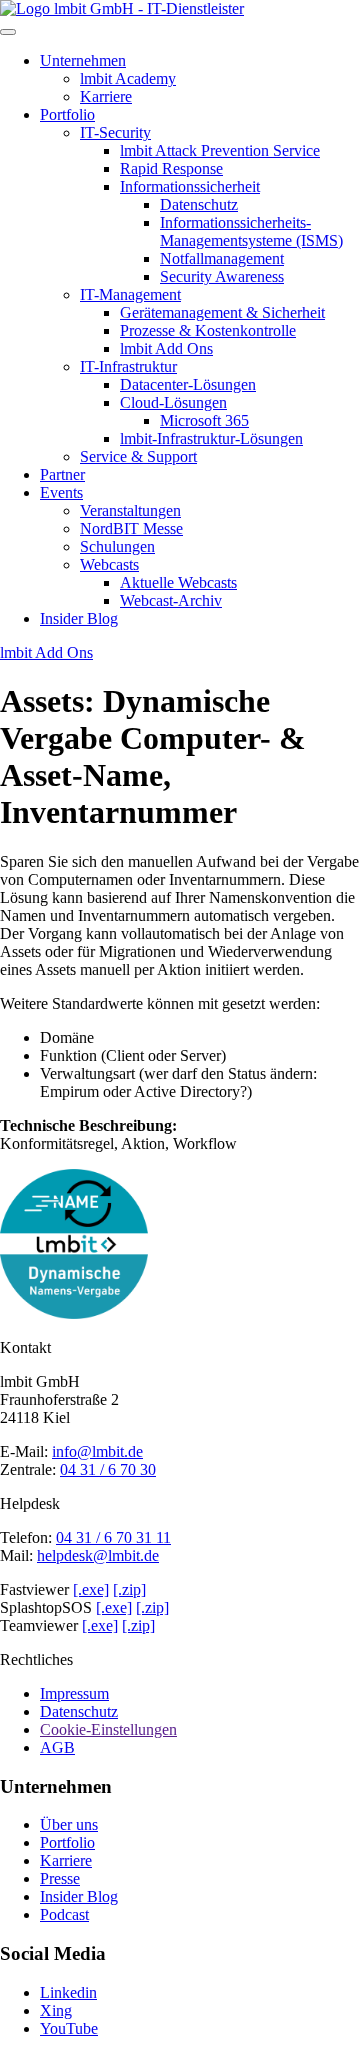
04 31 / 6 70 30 (108, 1469)
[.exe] (91, 1589)
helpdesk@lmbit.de (98, 1555)
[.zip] (129, 1589)
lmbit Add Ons (46, 652)
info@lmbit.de (97, 1451)
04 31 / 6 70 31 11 (113, 1537)
